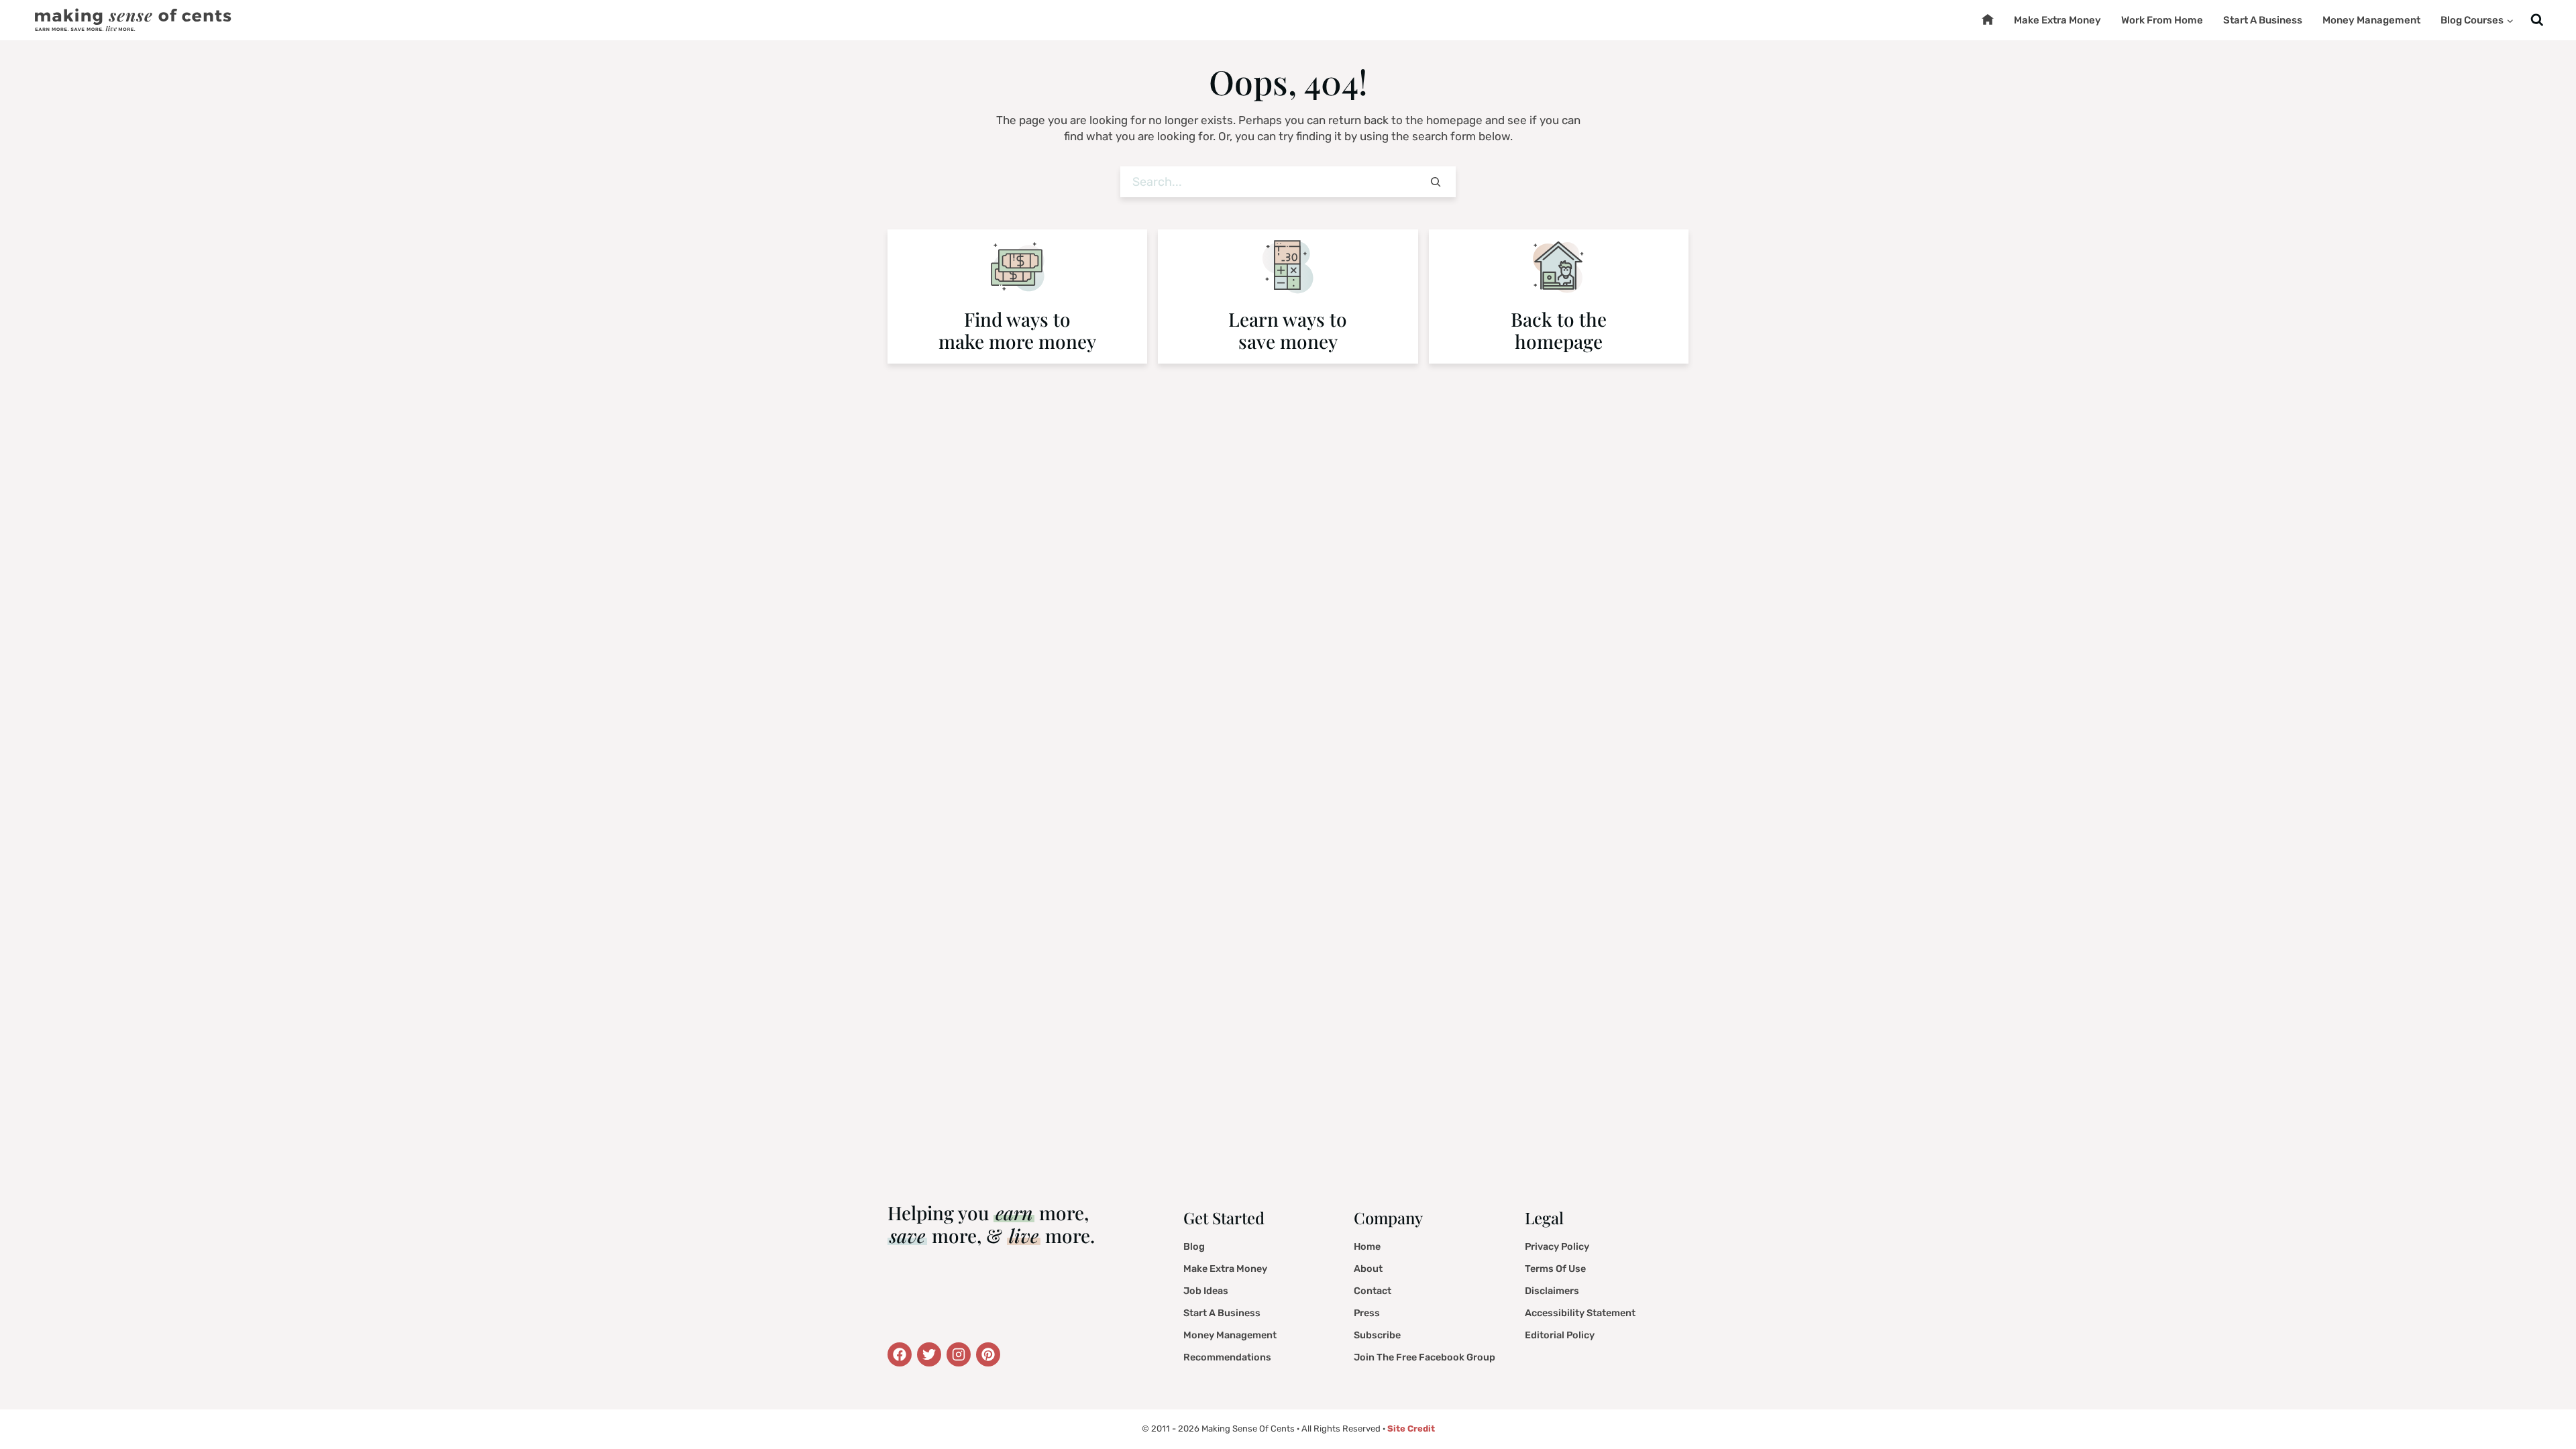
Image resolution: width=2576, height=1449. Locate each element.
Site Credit (1411, 1429)
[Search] (1436, 182)
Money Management (2371, 20)
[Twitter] (900, 1354)
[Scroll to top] (2546, 1405)
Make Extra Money (2057, 20)
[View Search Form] (2537, 20)
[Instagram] (959, 1354)
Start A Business (2263, 20)
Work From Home (2162, 20)
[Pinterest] (988, 1354)
